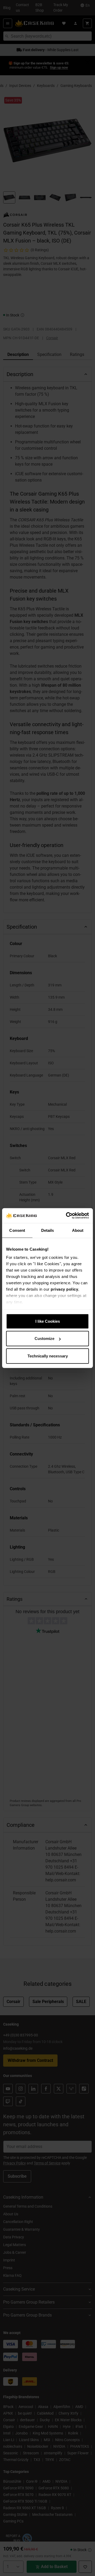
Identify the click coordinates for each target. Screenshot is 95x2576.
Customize (44, 1338)
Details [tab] (48, 1230)
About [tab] (78, 1230)
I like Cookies (48, 1321)
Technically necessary (48, 1356)
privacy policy (64, 1289)
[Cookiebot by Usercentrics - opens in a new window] (67, 1216)
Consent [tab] (17, 1230)
